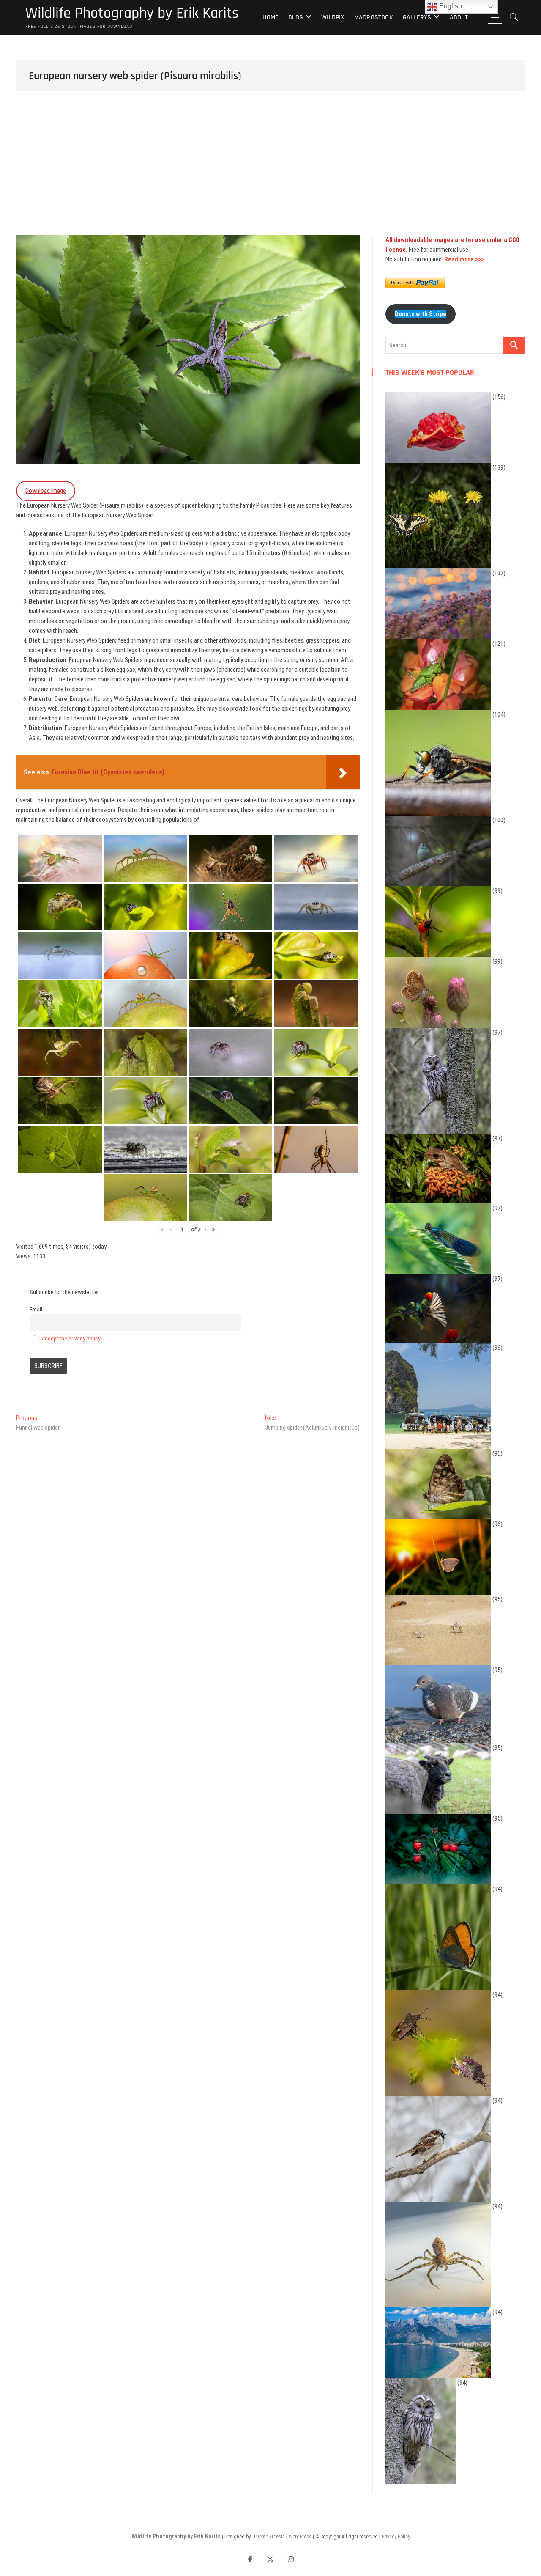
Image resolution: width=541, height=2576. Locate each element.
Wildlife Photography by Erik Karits (132, 14)
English (450, 6)
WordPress (300, 2537)
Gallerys (417, 18)
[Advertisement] (270, 172)
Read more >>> (464, 259)
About (459, 18)
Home (270, 18)
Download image (46, 491)
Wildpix (333, 18)
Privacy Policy (396, 2537)
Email (36, 1309)
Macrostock (374, 18)
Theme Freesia (269, 2537)
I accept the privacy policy (70, 1338)
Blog (296, 18)
